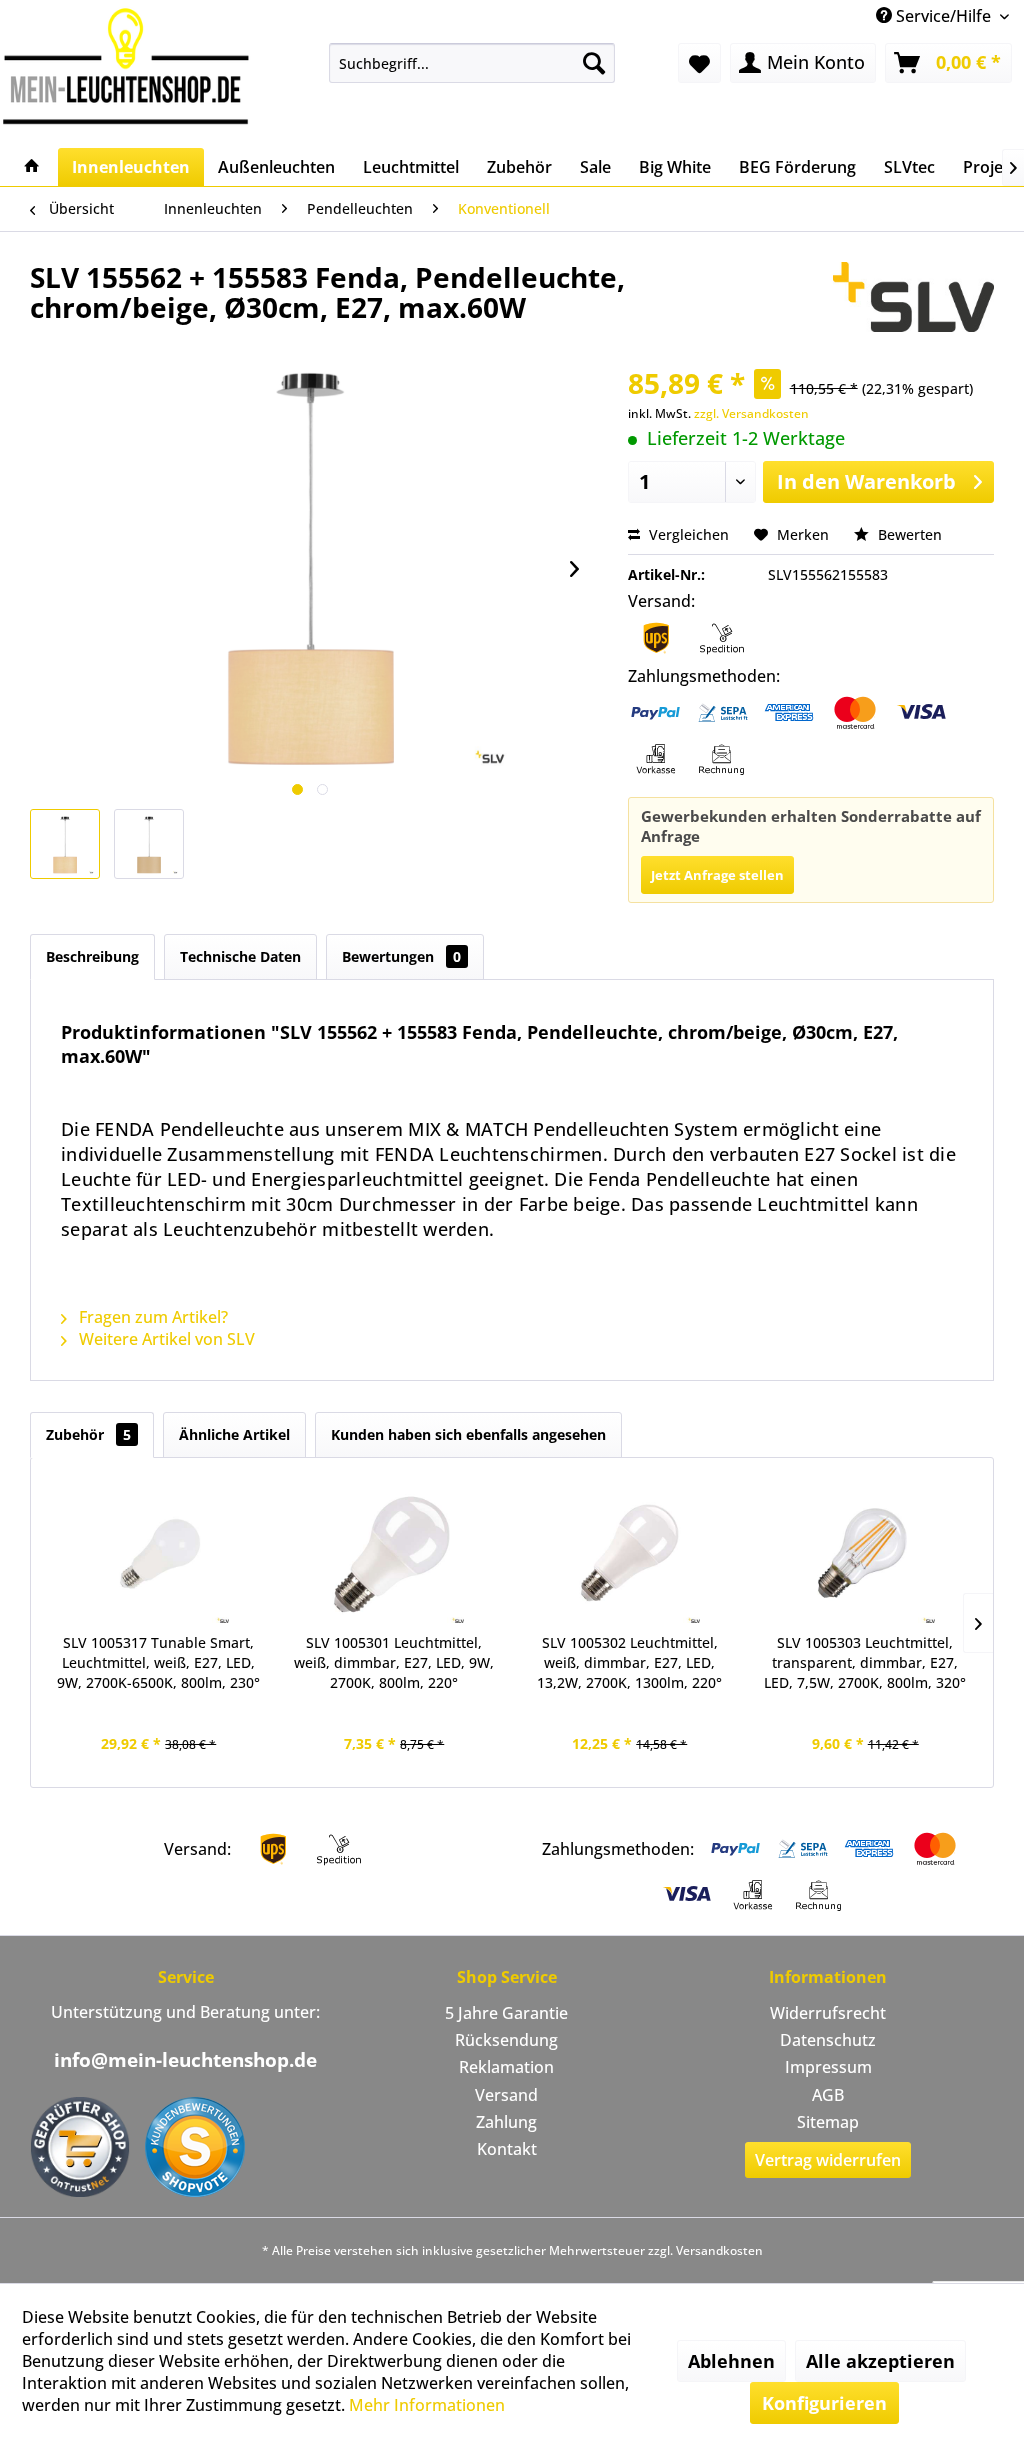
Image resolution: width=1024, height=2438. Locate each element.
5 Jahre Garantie (506, 2013)
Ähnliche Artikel (234, 1434)
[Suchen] (594, 63)
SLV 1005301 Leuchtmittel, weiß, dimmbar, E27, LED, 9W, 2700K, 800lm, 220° (394, 1662)
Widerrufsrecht (828, 2013)
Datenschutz (828, 2040)
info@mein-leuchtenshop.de (185, 2060)
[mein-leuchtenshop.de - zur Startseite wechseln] (126, 65)
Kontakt (507, 2149)
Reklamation (506, 2067)
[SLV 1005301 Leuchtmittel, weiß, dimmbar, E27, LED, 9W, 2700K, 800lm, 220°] (395, 1553)
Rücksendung (506, 2040)
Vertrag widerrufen (828, 2160)
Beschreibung (92, 956)
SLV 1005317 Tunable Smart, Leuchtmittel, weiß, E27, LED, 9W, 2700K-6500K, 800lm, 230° (158, 1662)
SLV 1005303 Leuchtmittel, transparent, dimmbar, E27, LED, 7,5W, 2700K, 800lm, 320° (865, 1662)
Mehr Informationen (427, 2405)
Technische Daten (240, 956)
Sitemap (828, 2122)
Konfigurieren (824, 2403)
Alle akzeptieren (880, 2361)
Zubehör (88, 1434)
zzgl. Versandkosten (751, 413)
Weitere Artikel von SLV (165, 1339)
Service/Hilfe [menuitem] (943, 16)
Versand (506, 2095)
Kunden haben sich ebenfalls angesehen (468, 1434)
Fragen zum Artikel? (151, 1317)
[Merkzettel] (699, 63)
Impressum (828, 2067)
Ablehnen (731, 2361)
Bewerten (908, 534)
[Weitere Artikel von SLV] (913, 297)
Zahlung (506, 2122)
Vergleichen (687, 534)
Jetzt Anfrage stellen (717, 875)
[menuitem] (472, 63)
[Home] (32, 167)
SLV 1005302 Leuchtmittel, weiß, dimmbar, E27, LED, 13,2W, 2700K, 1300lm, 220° (629, 1662)
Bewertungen (401, 956)
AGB (828, 2095)
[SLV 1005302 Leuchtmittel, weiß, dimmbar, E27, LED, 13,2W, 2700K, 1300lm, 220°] (630, 1553)
